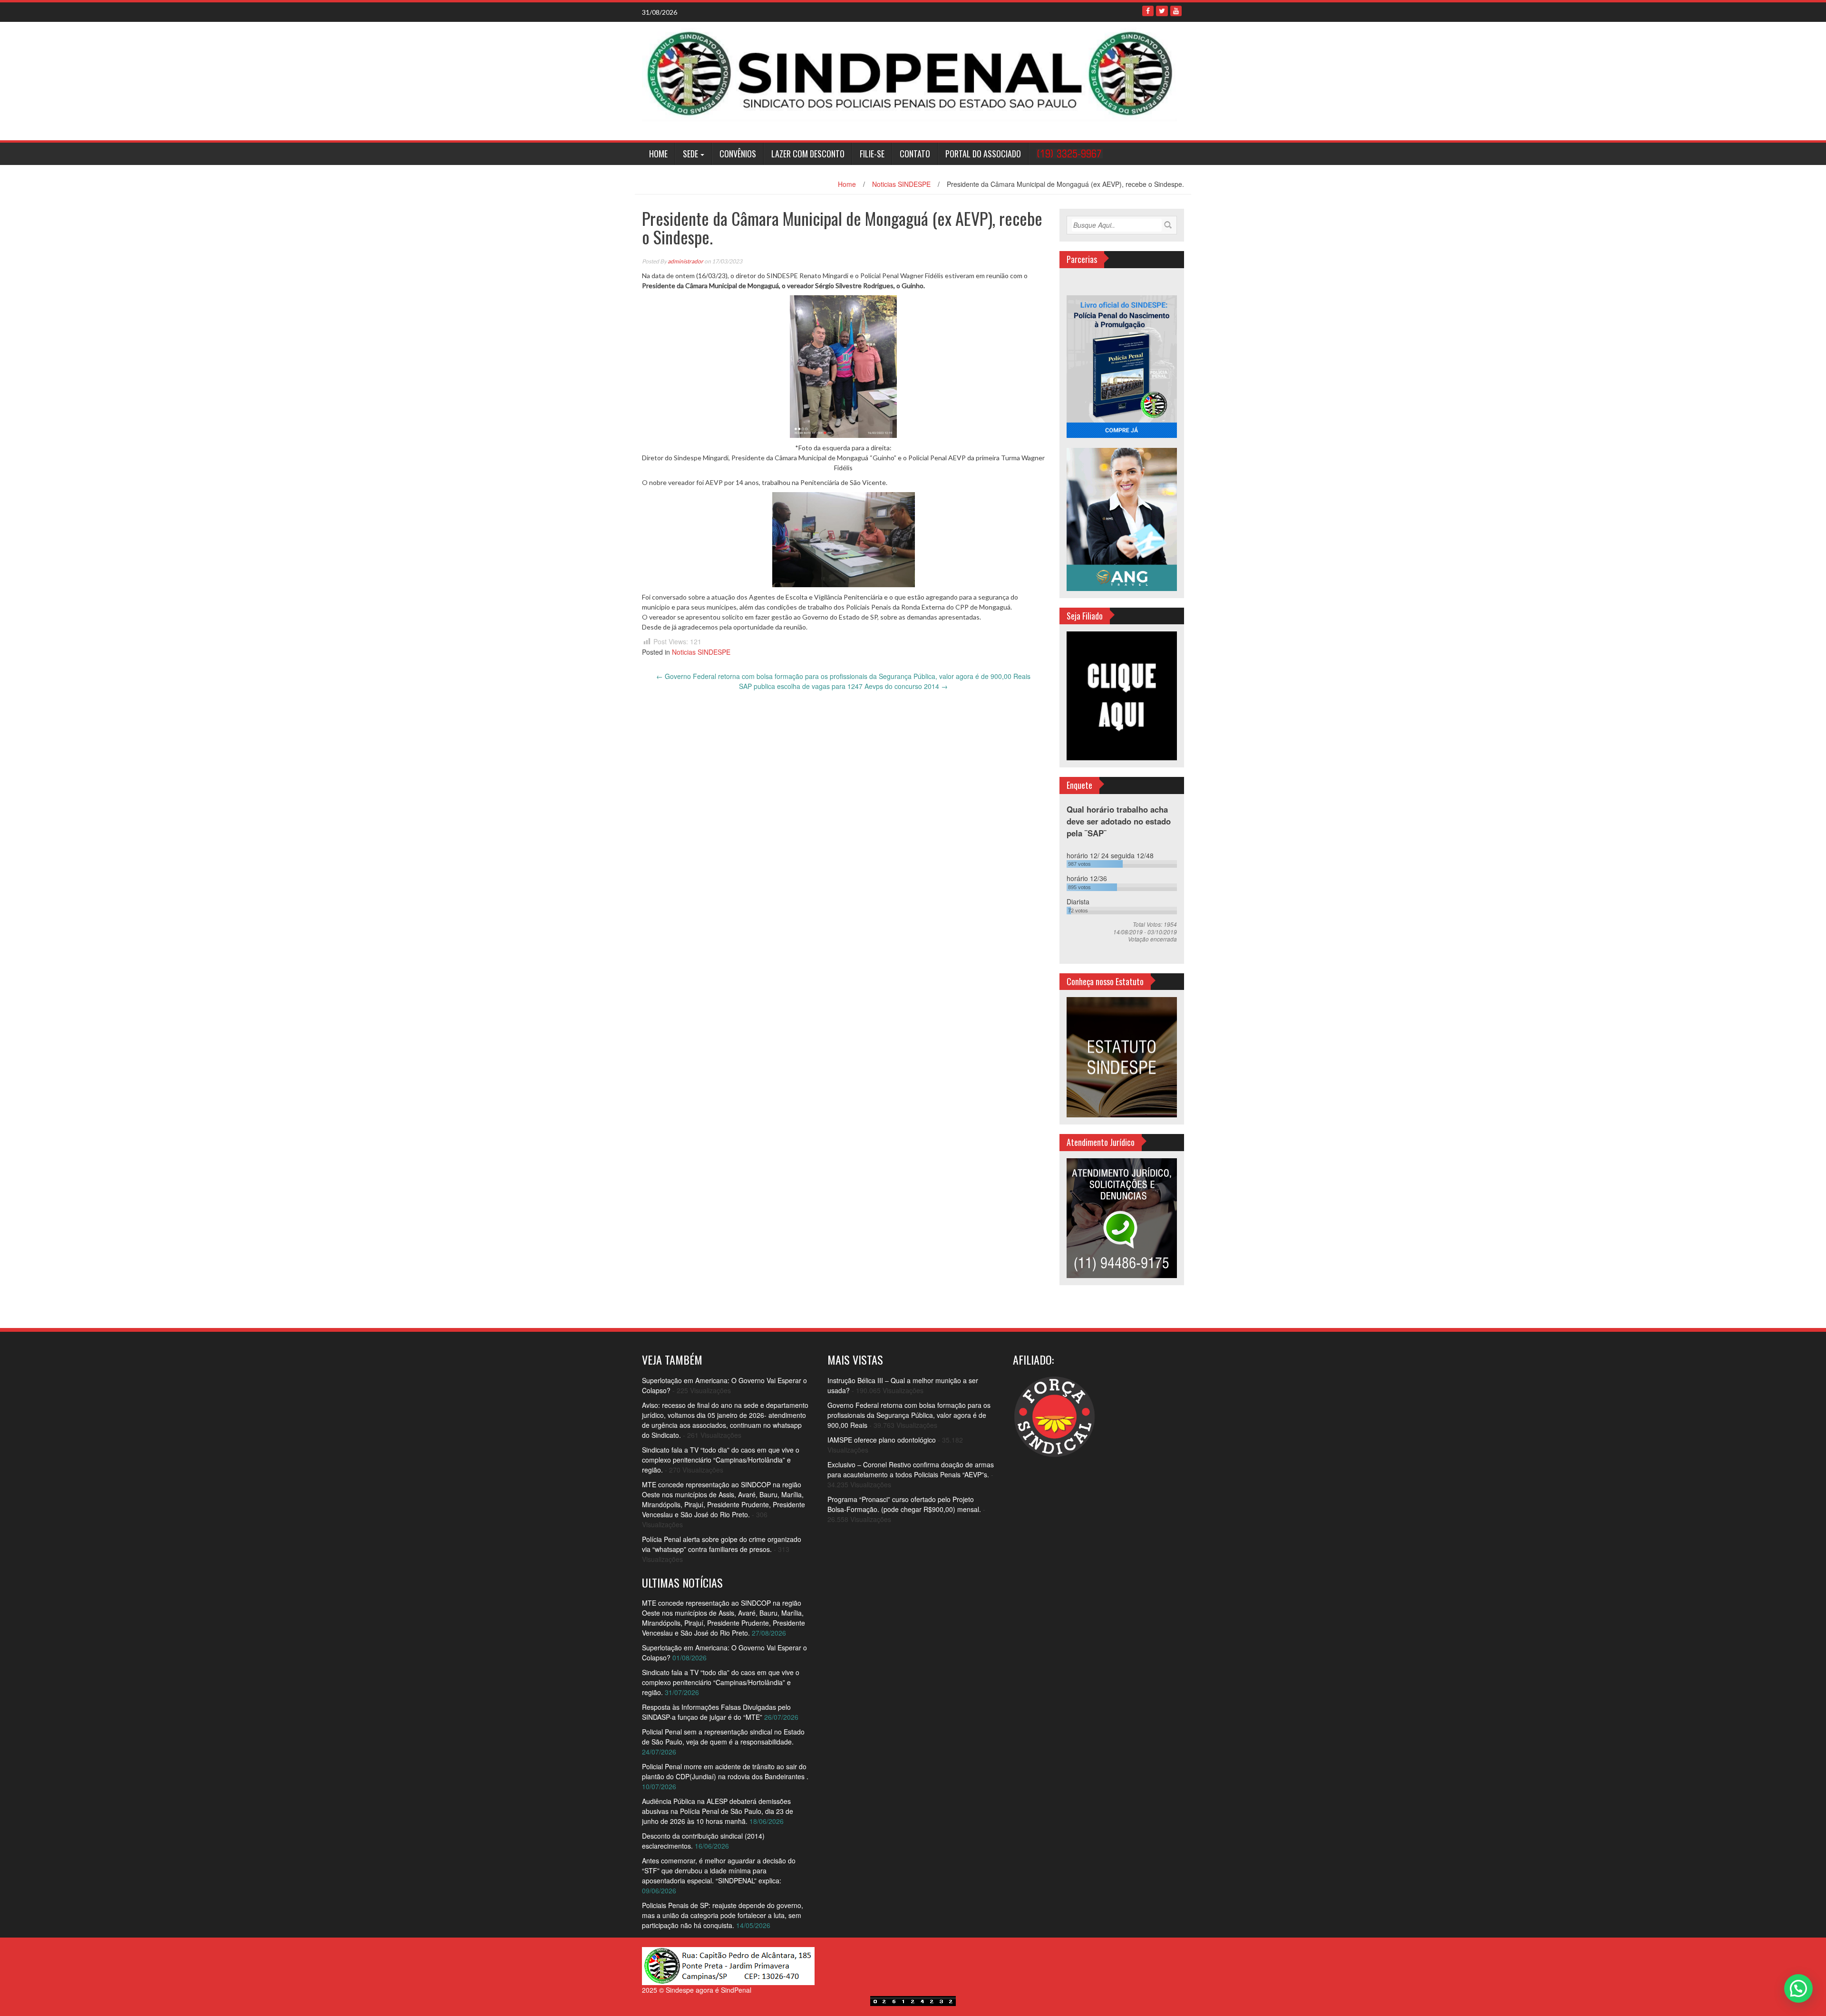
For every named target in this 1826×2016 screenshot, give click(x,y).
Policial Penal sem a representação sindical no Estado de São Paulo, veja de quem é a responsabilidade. (723, 1737)
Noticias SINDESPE (901, 184)
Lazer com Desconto (808, 154)
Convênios (738, 154)
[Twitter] (1162, 11)
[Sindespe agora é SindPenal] (909, 73)
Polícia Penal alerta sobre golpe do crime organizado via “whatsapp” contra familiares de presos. (722, 1544)
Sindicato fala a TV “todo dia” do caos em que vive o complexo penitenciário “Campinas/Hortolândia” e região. (721, 1460)
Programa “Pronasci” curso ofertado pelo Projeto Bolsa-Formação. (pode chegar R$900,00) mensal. (904, 1504)
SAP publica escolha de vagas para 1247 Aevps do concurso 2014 (843, 686)
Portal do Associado (983, 154)
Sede (690, 154)
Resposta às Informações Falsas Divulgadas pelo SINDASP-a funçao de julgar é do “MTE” (716, 1712)
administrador (685, 261)
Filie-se (872, 154)
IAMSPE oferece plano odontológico (882, 1440)
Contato (915, 154)
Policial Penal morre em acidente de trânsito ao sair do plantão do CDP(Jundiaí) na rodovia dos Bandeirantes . (725, 1771)
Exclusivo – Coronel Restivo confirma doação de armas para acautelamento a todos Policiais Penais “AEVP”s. (911, 1469)
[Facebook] (1148, 11)
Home (658, 154)
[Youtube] (1176, 11)
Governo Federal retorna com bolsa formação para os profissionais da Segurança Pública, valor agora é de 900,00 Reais (843, 676)
